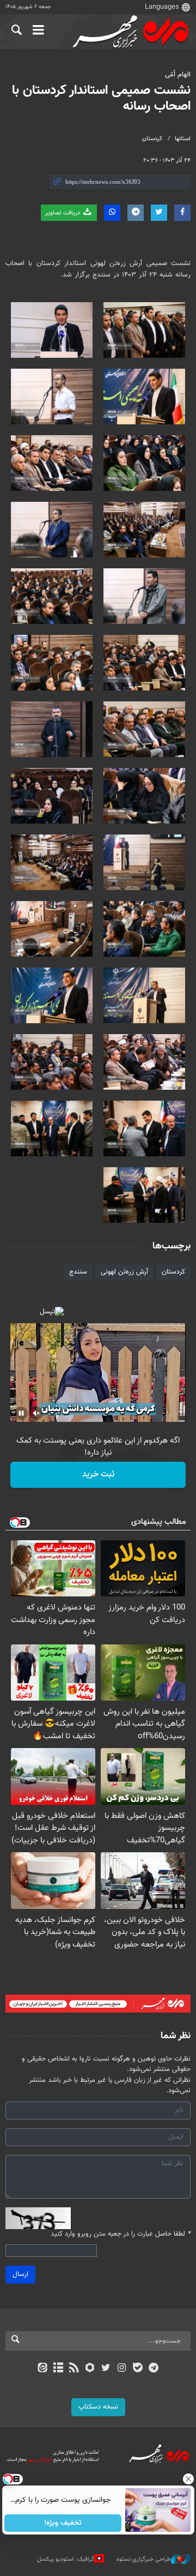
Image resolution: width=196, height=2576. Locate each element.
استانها (183, 139)
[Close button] (188, 2479)
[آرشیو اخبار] (58, 2369)
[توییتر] (106, 2369)
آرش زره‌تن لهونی (124, 1272)
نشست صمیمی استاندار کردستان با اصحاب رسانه (101, 98)
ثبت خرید (98, 1475)
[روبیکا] (90, 2369)
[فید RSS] (74, 2369)
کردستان (152, 139)
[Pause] (21, 1413)
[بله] (137, 2369)
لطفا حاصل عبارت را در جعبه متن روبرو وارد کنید (121, 2234)
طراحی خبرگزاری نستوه (144, 2559)
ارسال (20, 2274)
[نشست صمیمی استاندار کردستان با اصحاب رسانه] (144, 330)
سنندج (78, 1272)
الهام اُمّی (178, 75)
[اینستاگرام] (122, 2369)
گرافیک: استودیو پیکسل (66, 2559)
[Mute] (36, 1413)
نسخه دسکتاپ (98, 2407)
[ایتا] (42, 2369)
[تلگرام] (154, 2369)
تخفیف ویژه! (63, 2523)
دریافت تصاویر (63, 213)
